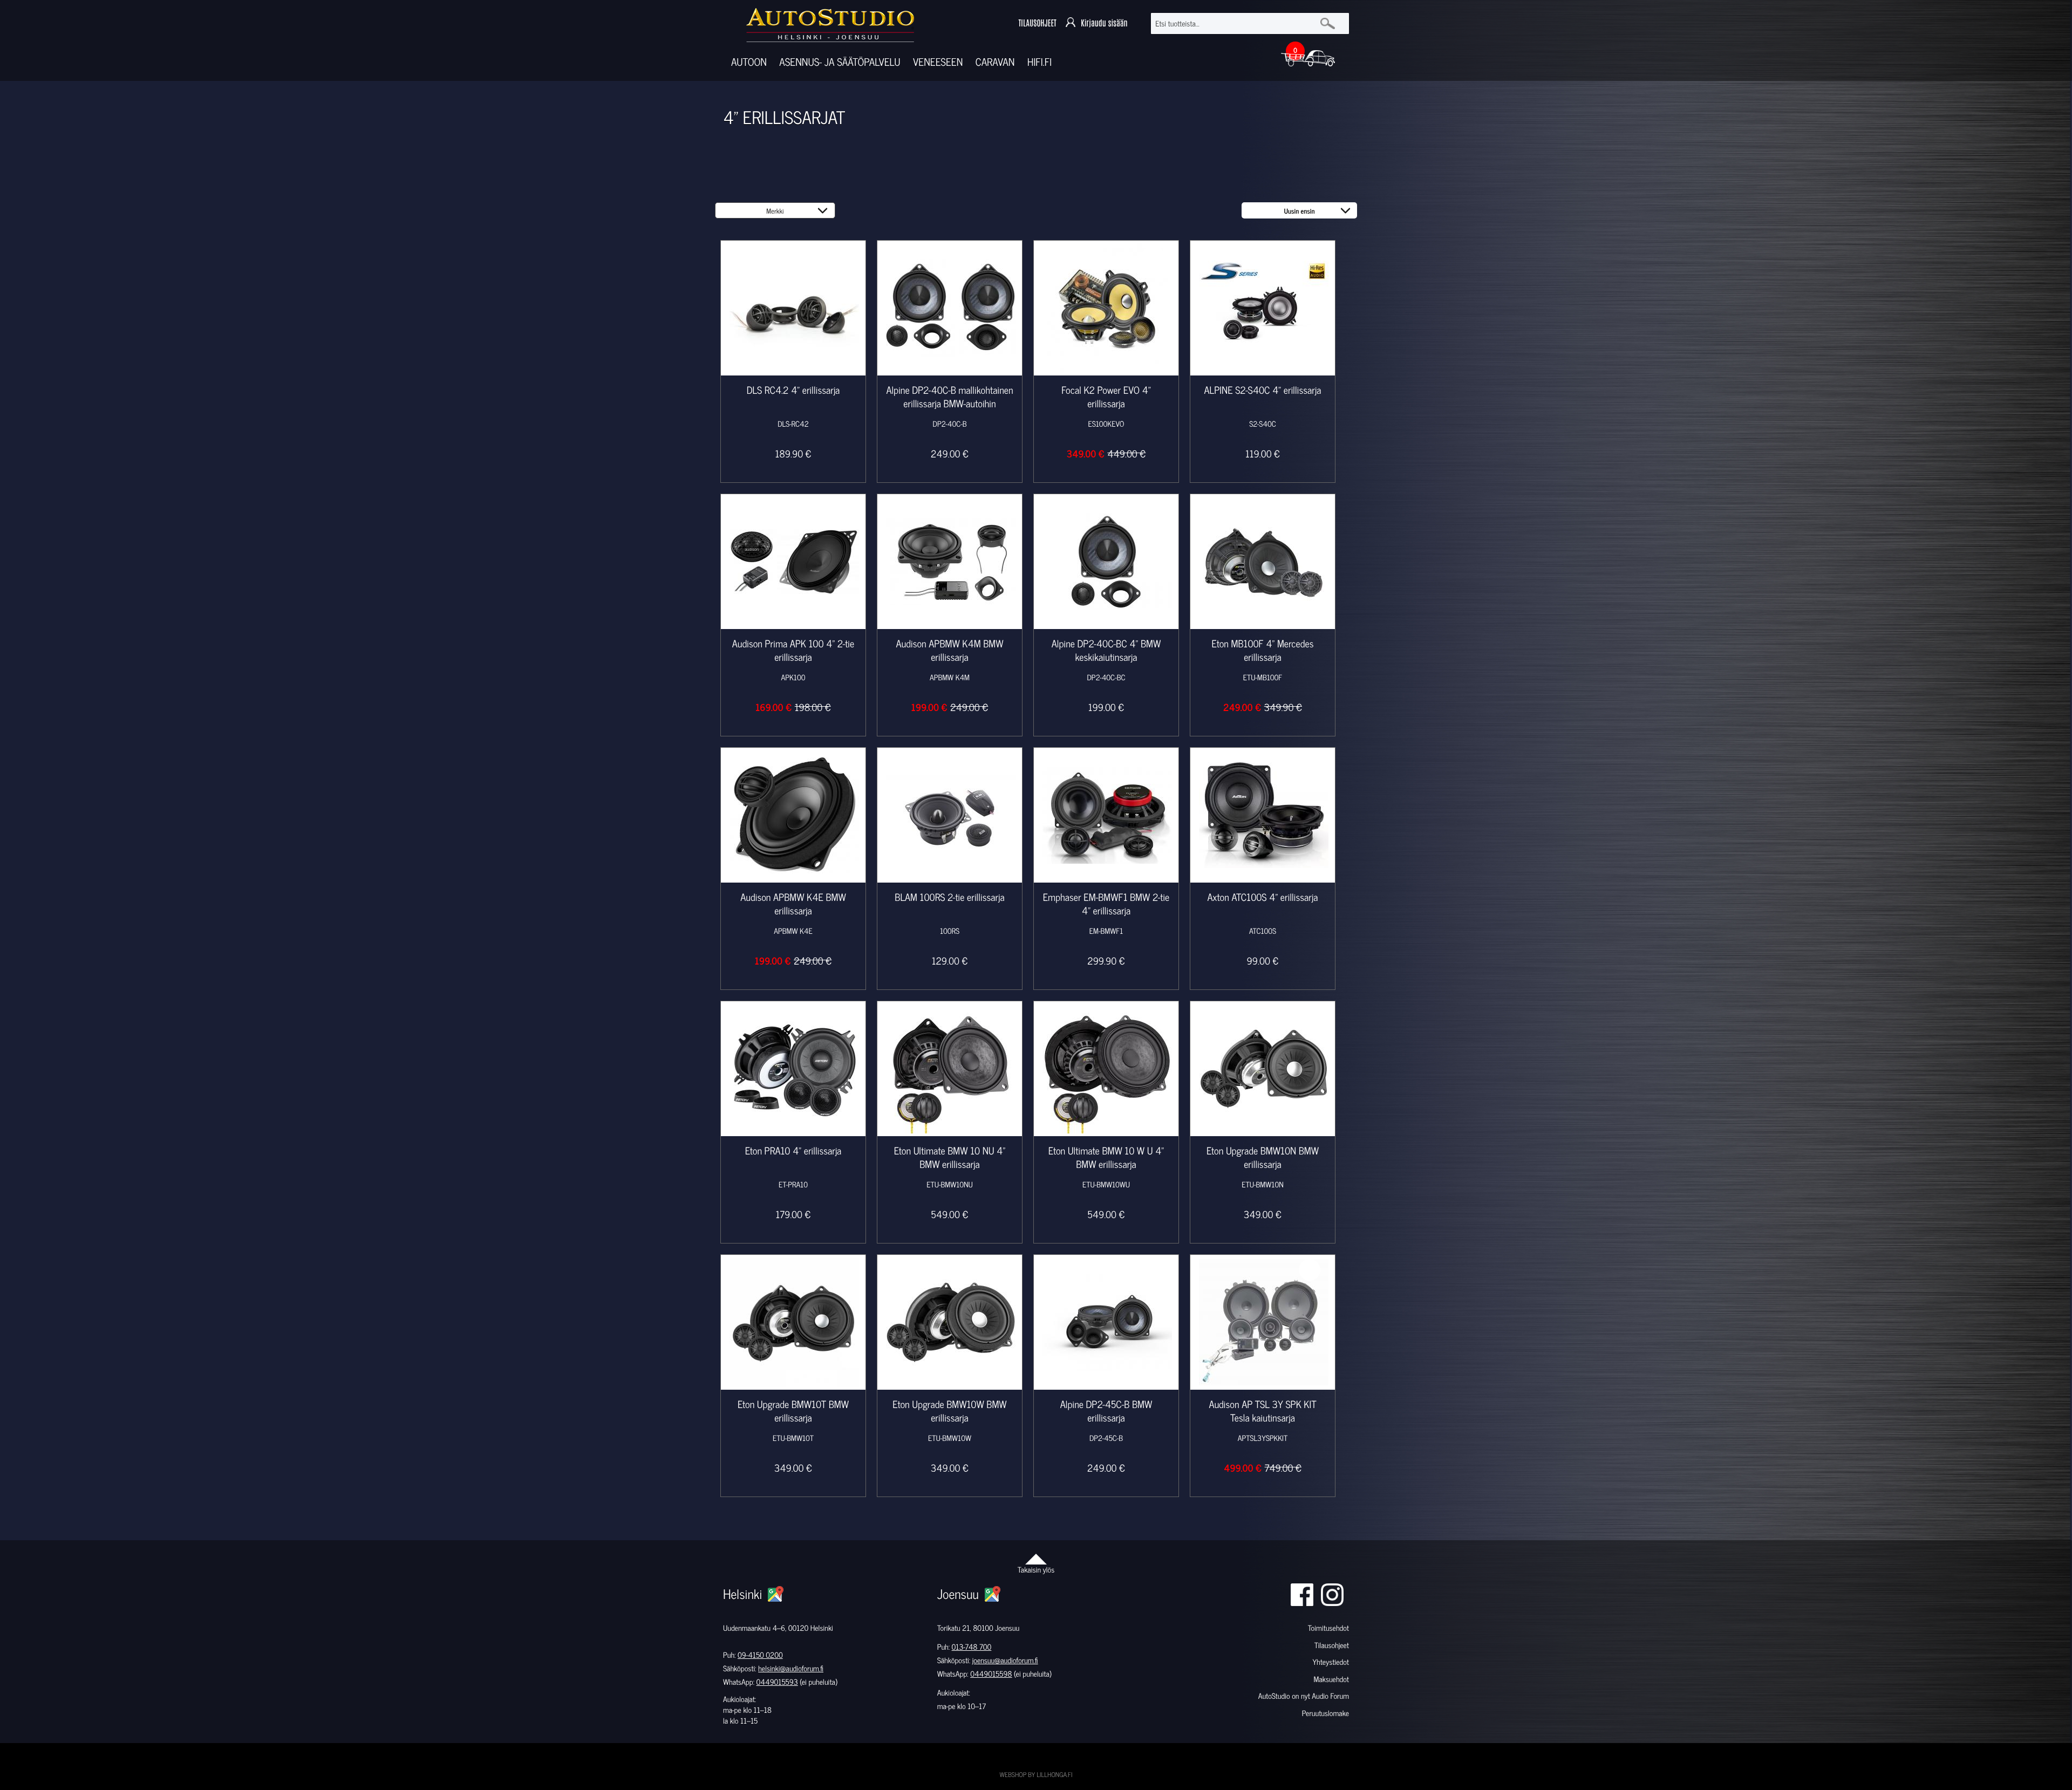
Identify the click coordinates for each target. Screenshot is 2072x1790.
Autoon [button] (749, 62)
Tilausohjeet (1332, 1645)
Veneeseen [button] (938, 62)
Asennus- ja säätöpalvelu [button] (840, 62)
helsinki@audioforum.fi (791, 1668)
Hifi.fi (1040, 62)
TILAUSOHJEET (1037, 23)
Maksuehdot (1331, 1679)
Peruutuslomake (1325, 1713)
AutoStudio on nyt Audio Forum (1304, 1696)
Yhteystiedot (1331, 1662)
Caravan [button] (995, 62)
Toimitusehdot (1328, 1628)
